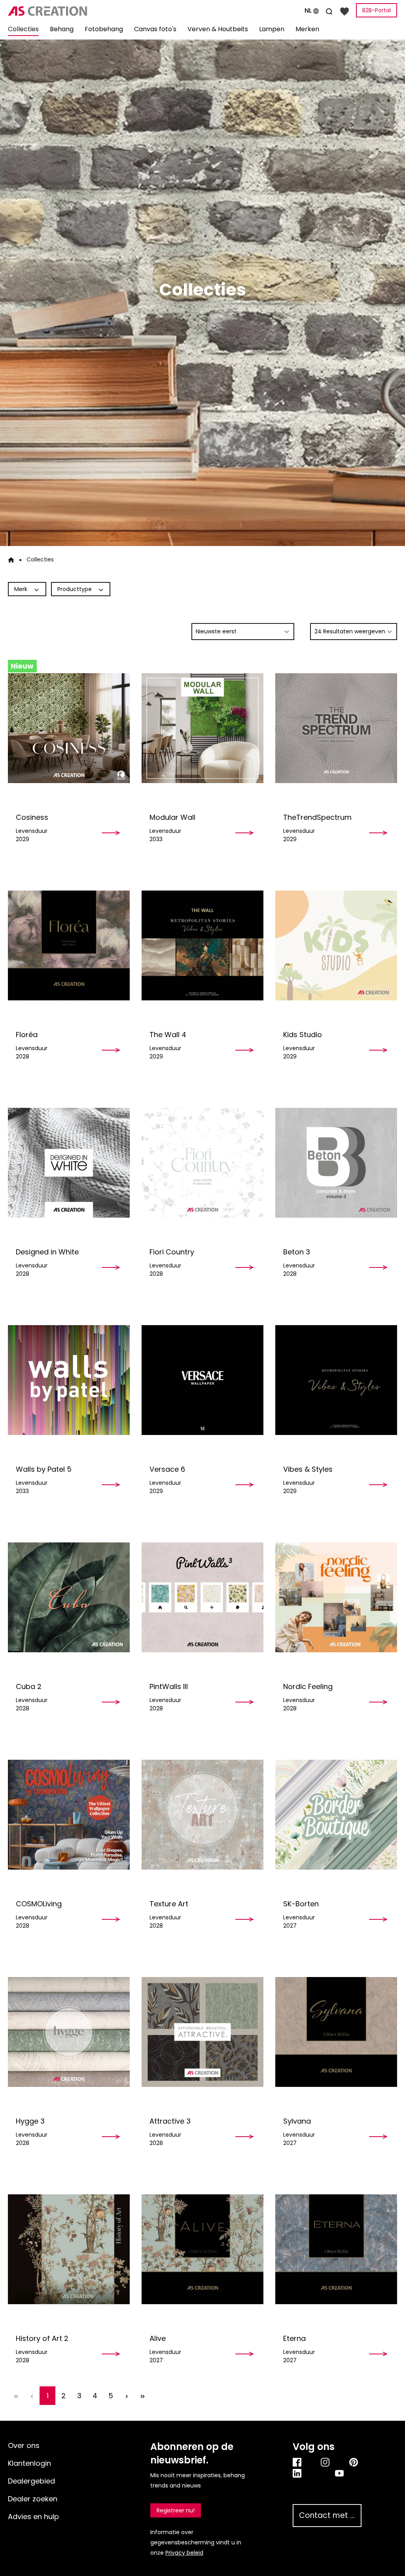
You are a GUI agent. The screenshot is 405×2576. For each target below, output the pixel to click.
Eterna (294, 2338)
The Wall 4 (168, 1035)
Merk (22, 589)
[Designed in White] (69, 1163)
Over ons (24, 2445)
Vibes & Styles (308, 1469)
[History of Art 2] (69, 2249)
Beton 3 (297, 1252)
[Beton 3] (336, 1163)
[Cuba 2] (69, 1597)
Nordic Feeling (308, 1686)
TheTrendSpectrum (317, 817)
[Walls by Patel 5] (69, 1380)
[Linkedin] (306, 2473)
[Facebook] (299, 2462)
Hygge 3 (30, 2121)
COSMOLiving (39, 1904)
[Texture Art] (202, 1814)
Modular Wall (172, 817)
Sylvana (297, 2121)
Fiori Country (172, 1252)
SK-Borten (301, 1904)
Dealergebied (31, 2481)
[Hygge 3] (69, 2032)
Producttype (75, 589)
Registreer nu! (176, 2510)
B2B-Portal (377, 10)
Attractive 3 (170, 2121)
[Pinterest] (355, 2462)
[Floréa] (69, 945)
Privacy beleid (184, 2553)
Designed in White (47, 1252)
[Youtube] (348, 2473)
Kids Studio (303, 1035)
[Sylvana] (336, 2032)
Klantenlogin (29, 2463)
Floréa (27, 1035)
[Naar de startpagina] (67, 11)
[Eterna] (336, 2249)
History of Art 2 (42, 2338)
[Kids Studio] (336, 945)
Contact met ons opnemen (330, 2515)
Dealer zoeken (33, 2499)
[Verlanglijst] (344, 11)
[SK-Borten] (336, 1814)
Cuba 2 (29, 1686)
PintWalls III (169, 1686)
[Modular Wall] (202, 728)
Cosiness (32, 817)
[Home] (11, 559)
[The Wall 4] (202, 945)
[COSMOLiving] (69, 1814)
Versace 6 (167, 1469)
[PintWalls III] (202, 1597)
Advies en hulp (33, 2517)
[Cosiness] (69, 728)
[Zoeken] (329, 10)
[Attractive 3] (202, 2032)
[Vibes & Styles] (336, 1380)
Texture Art (169, 1904)
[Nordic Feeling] (336, 1597)
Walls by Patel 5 (44, 1469)
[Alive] (202, 2249)
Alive (158, 2338)
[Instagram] (327, 2462)
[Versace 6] (202, 1380)
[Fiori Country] (202, 1163)
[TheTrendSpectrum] (336, 728)
